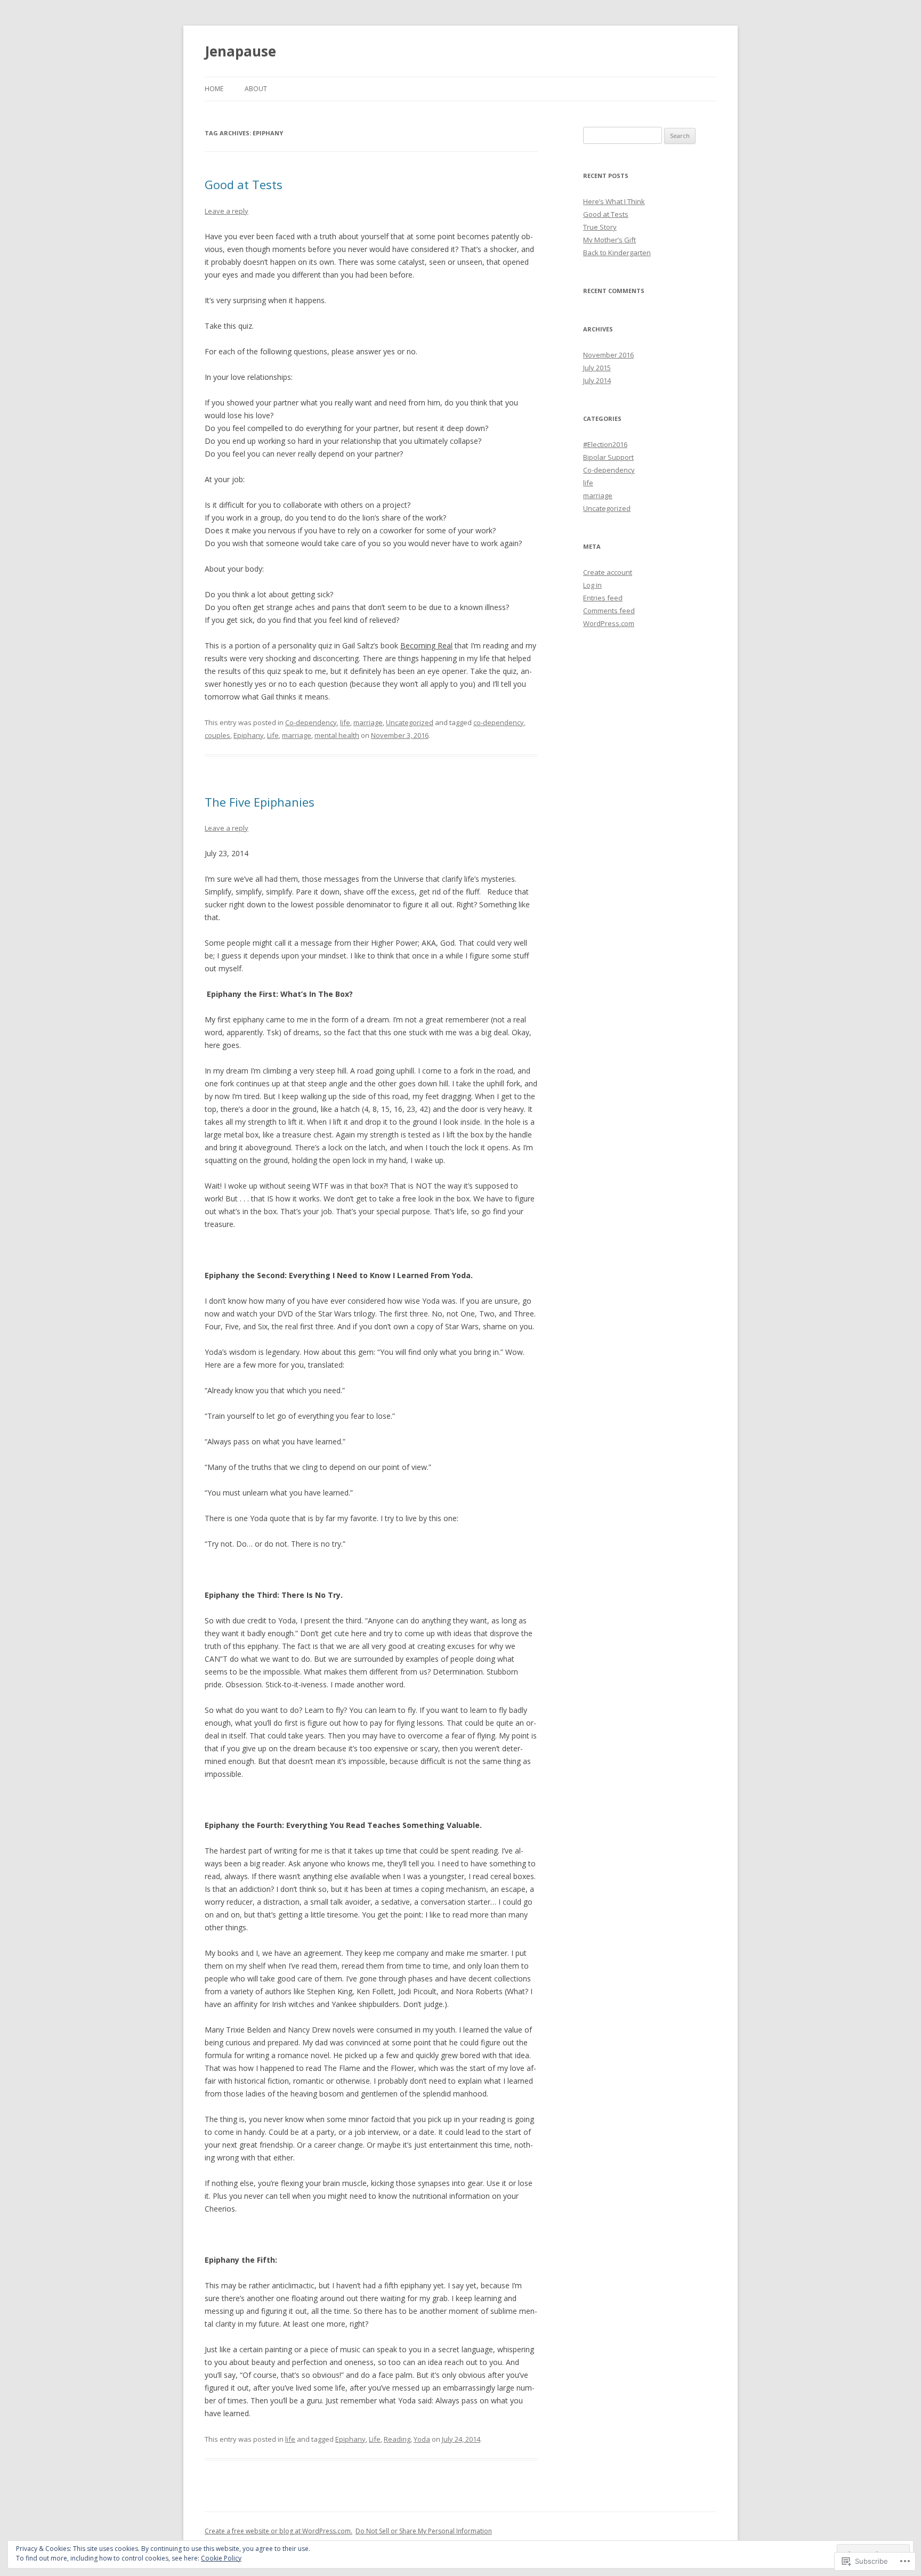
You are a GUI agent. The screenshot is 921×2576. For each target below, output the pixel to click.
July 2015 (597, 368)
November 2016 (608, 355)
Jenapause (240, 51)
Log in (592, 585)
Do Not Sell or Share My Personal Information (424, 2531)
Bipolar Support (608, 457)
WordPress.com (609, 623)
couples (217, 735)
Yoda (422, 2439)
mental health (337, 735)
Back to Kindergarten (617, 253)
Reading (397, 2439)
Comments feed (609, 611)
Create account (608, 572)
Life (273, 735)
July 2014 (597, 380)
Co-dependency (311, 722)
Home (214, 89)
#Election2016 (605, 444)
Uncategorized (410, 722)
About (256, 89)
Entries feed (603, 598)
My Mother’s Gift (609, 240)
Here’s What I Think (614, 201)
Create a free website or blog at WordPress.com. (278, 2531)
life (345, 722)
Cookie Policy (221, 2558)
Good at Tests (244, 184)
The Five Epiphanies (260, 802)
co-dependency (499, 722)
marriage (368, 722)
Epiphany (249, 735)
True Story (600, 227)
